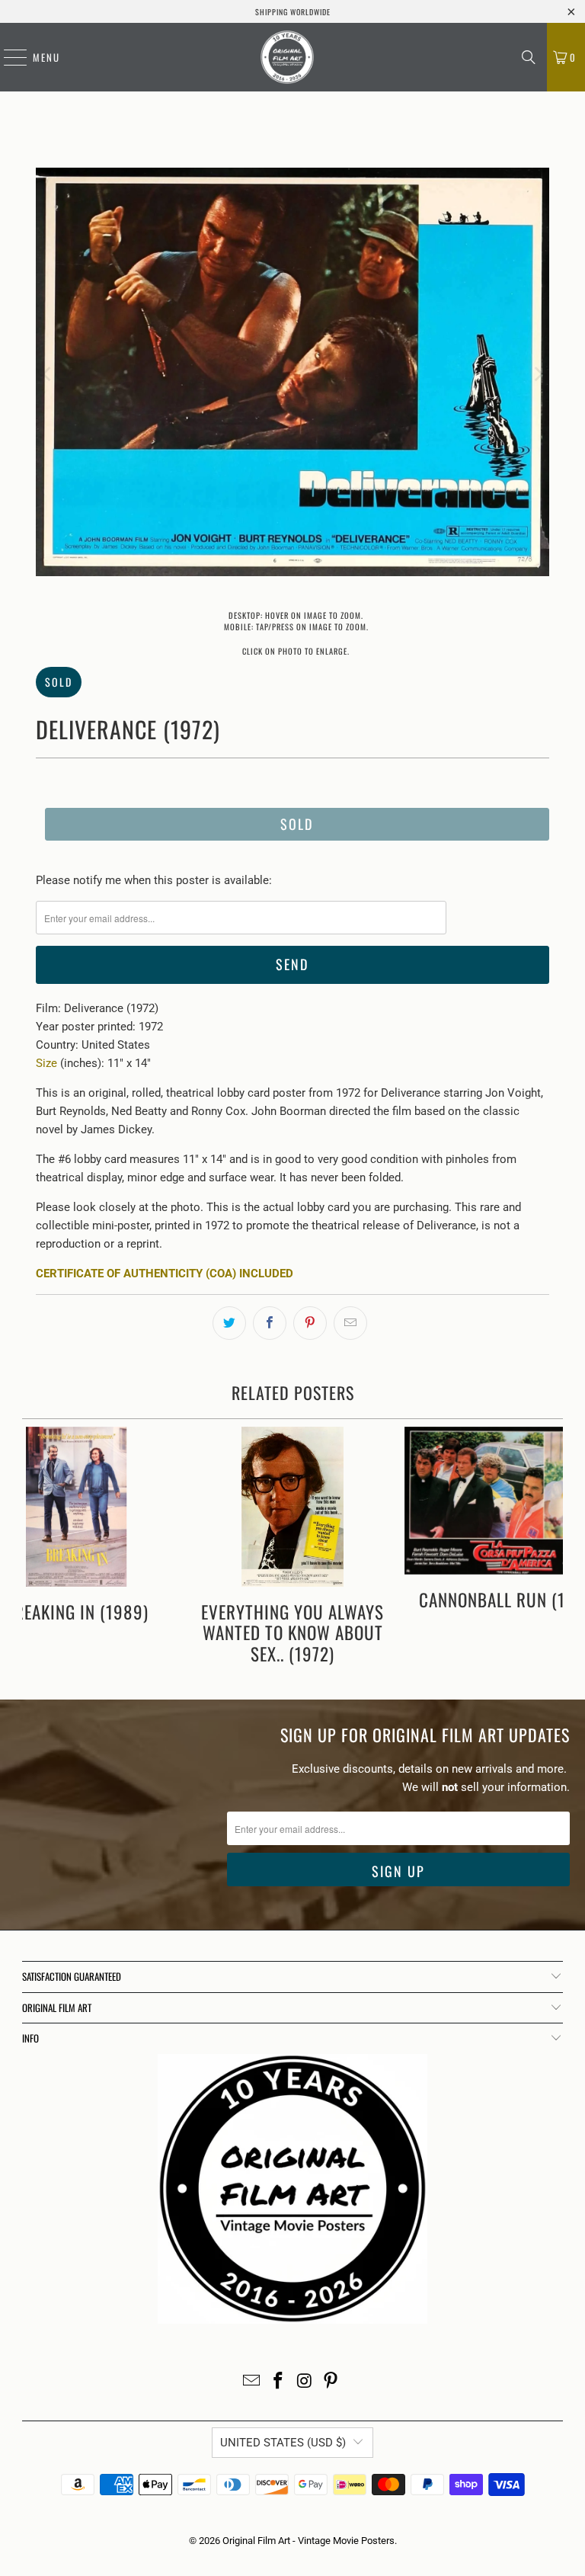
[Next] (538, 375)
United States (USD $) (283, 2443)
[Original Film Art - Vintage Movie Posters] (287, 57)
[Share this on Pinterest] (310, 1323)
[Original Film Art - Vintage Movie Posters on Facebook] (279, 2382)
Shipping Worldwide (293, 12)
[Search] (529, 57)
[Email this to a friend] (350, 1323)
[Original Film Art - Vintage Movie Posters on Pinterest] (331, 2382)
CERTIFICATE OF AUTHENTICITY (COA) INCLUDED (165, 1274)
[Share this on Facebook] (270, 1323)
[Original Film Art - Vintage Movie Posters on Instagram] (305, 2382)
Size (46, 1063)
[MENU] (8, 57)
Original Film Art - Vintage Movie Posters (308, 2541)
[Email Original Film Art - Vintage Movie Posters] (252, 2382)
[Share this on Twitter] (229, 1323)
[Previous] (47, 375)
